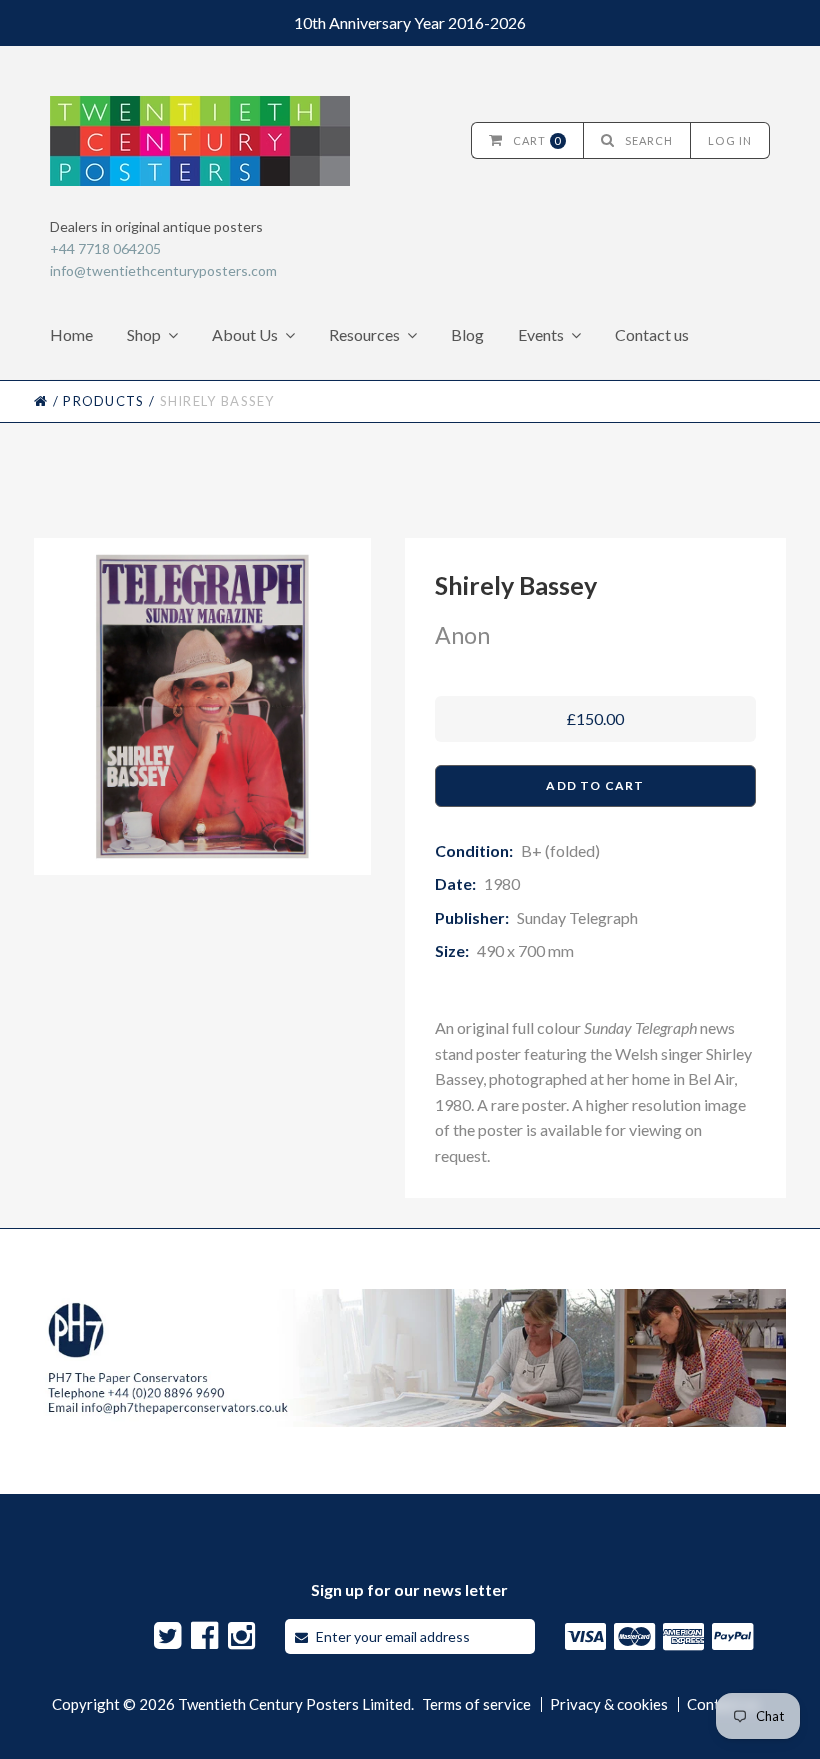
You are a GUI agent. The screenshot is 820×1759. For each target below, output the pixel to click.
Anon (462, 635)
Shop (144, 334)
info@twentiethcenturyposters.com (163, 270)
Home (71, 334)
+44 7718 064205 (105, 248)
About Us (245, 334)
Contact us (652, 334)
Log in (730, 140)
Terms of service (476, 1704)
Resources (364, 334)
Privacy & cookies (609, 1704)
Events (541, 334)
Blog (467, 334)
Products (103, 401)
